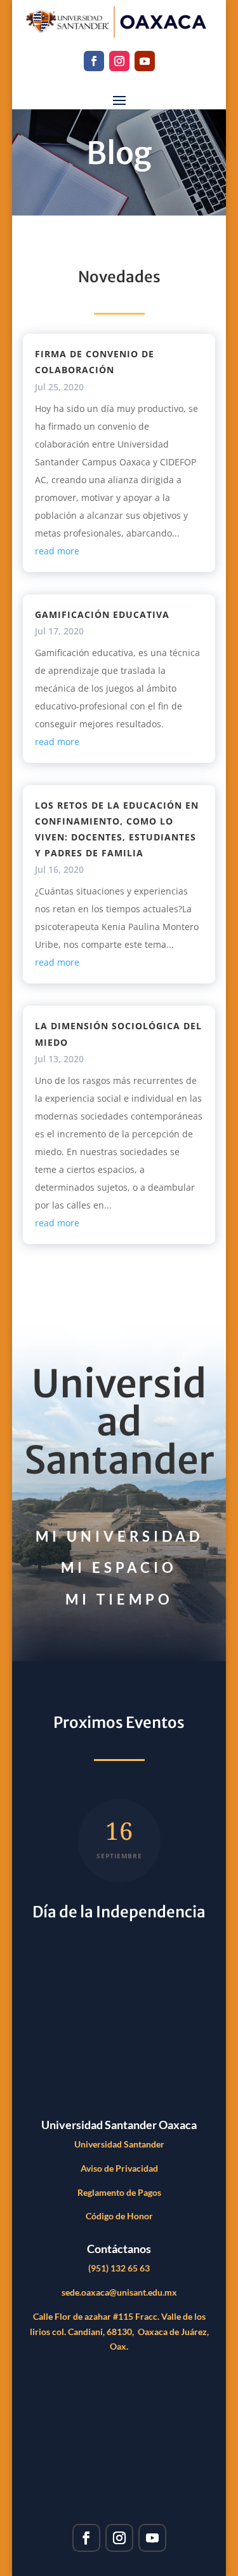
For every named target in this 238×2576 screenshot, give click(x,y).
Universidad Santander (119, 2144)
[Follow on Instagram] (119, 61)
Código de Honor (119, 2216)
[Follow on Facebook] (94, 61)
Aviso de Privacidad (119, 2168)
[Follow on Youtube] (145, 61)
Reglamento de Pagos (119, 2192)
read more (57, 551)
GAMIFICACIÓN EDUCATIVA (102, 614)
